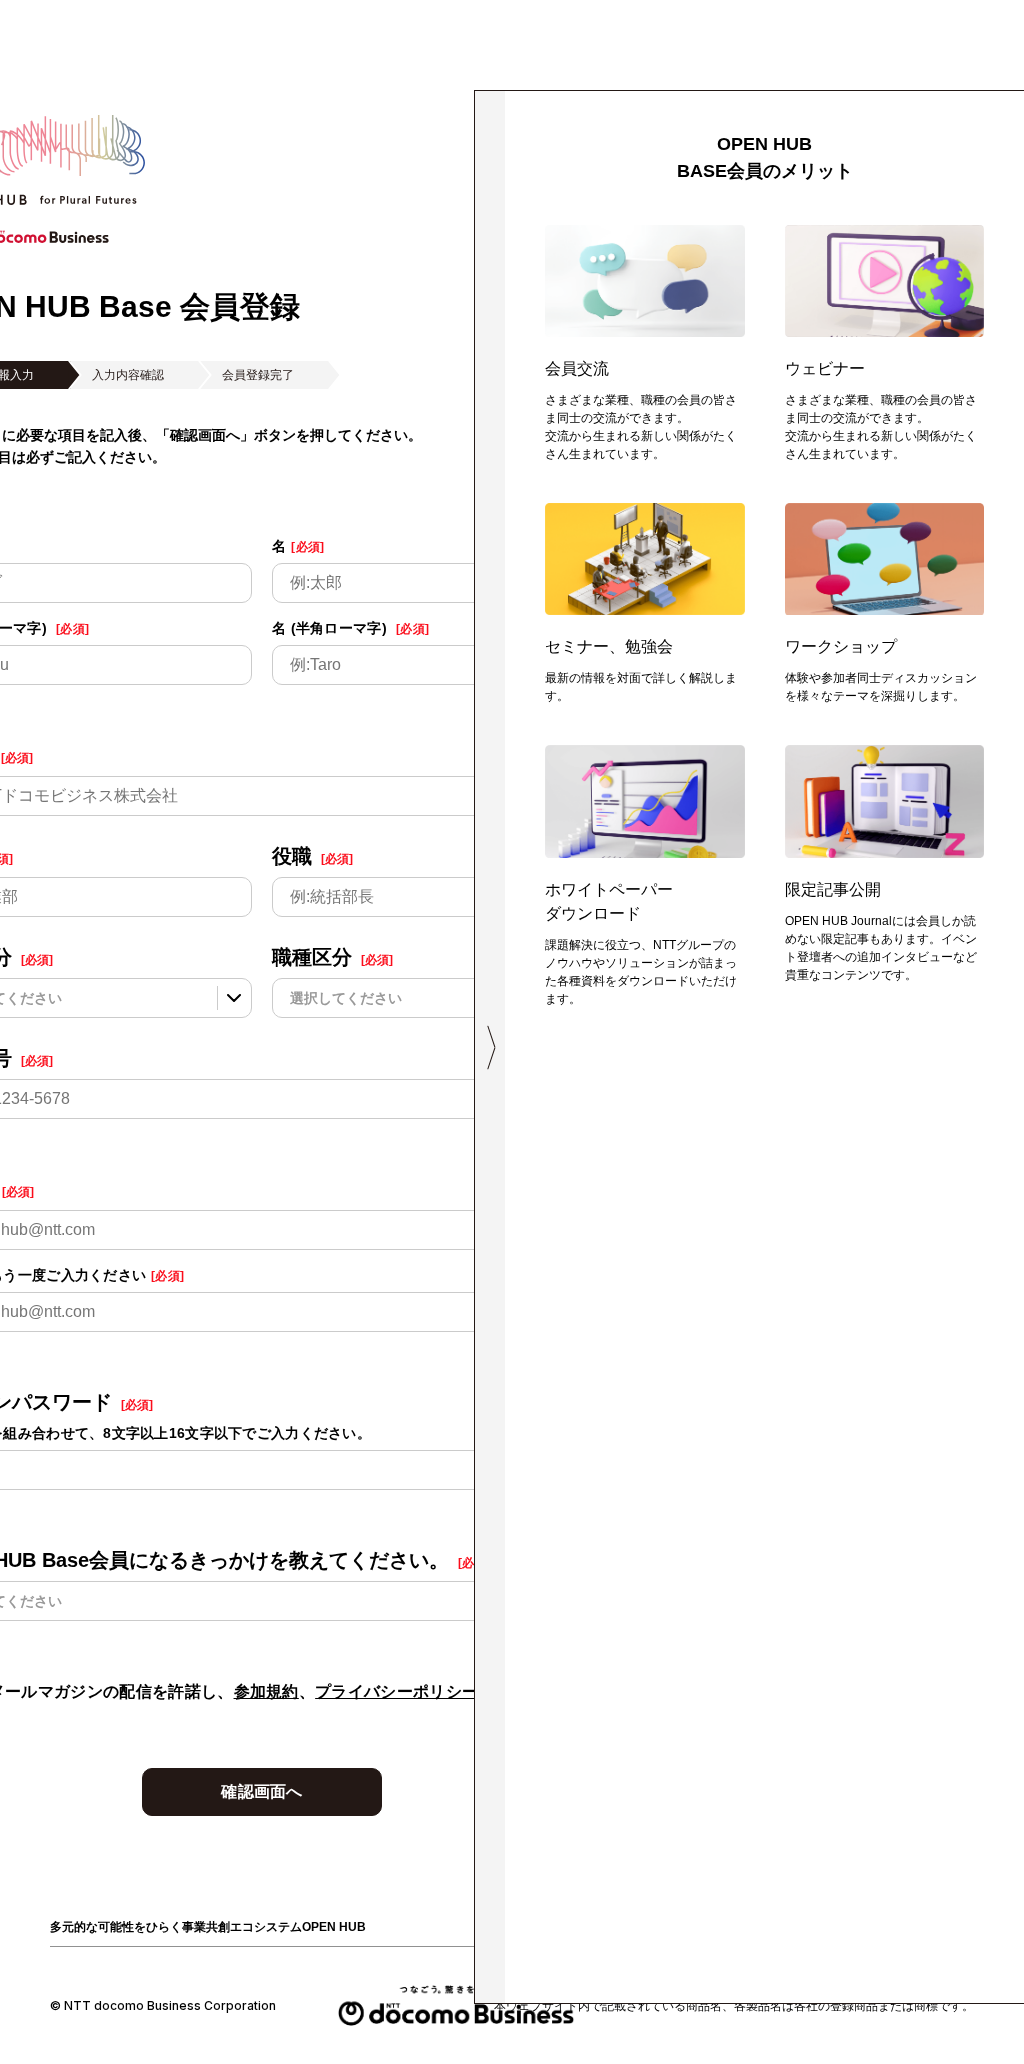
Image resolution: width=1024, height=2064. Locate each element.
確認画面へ (262, 1791)
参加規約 (266, 1691)
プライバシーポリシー (396, 1691)
